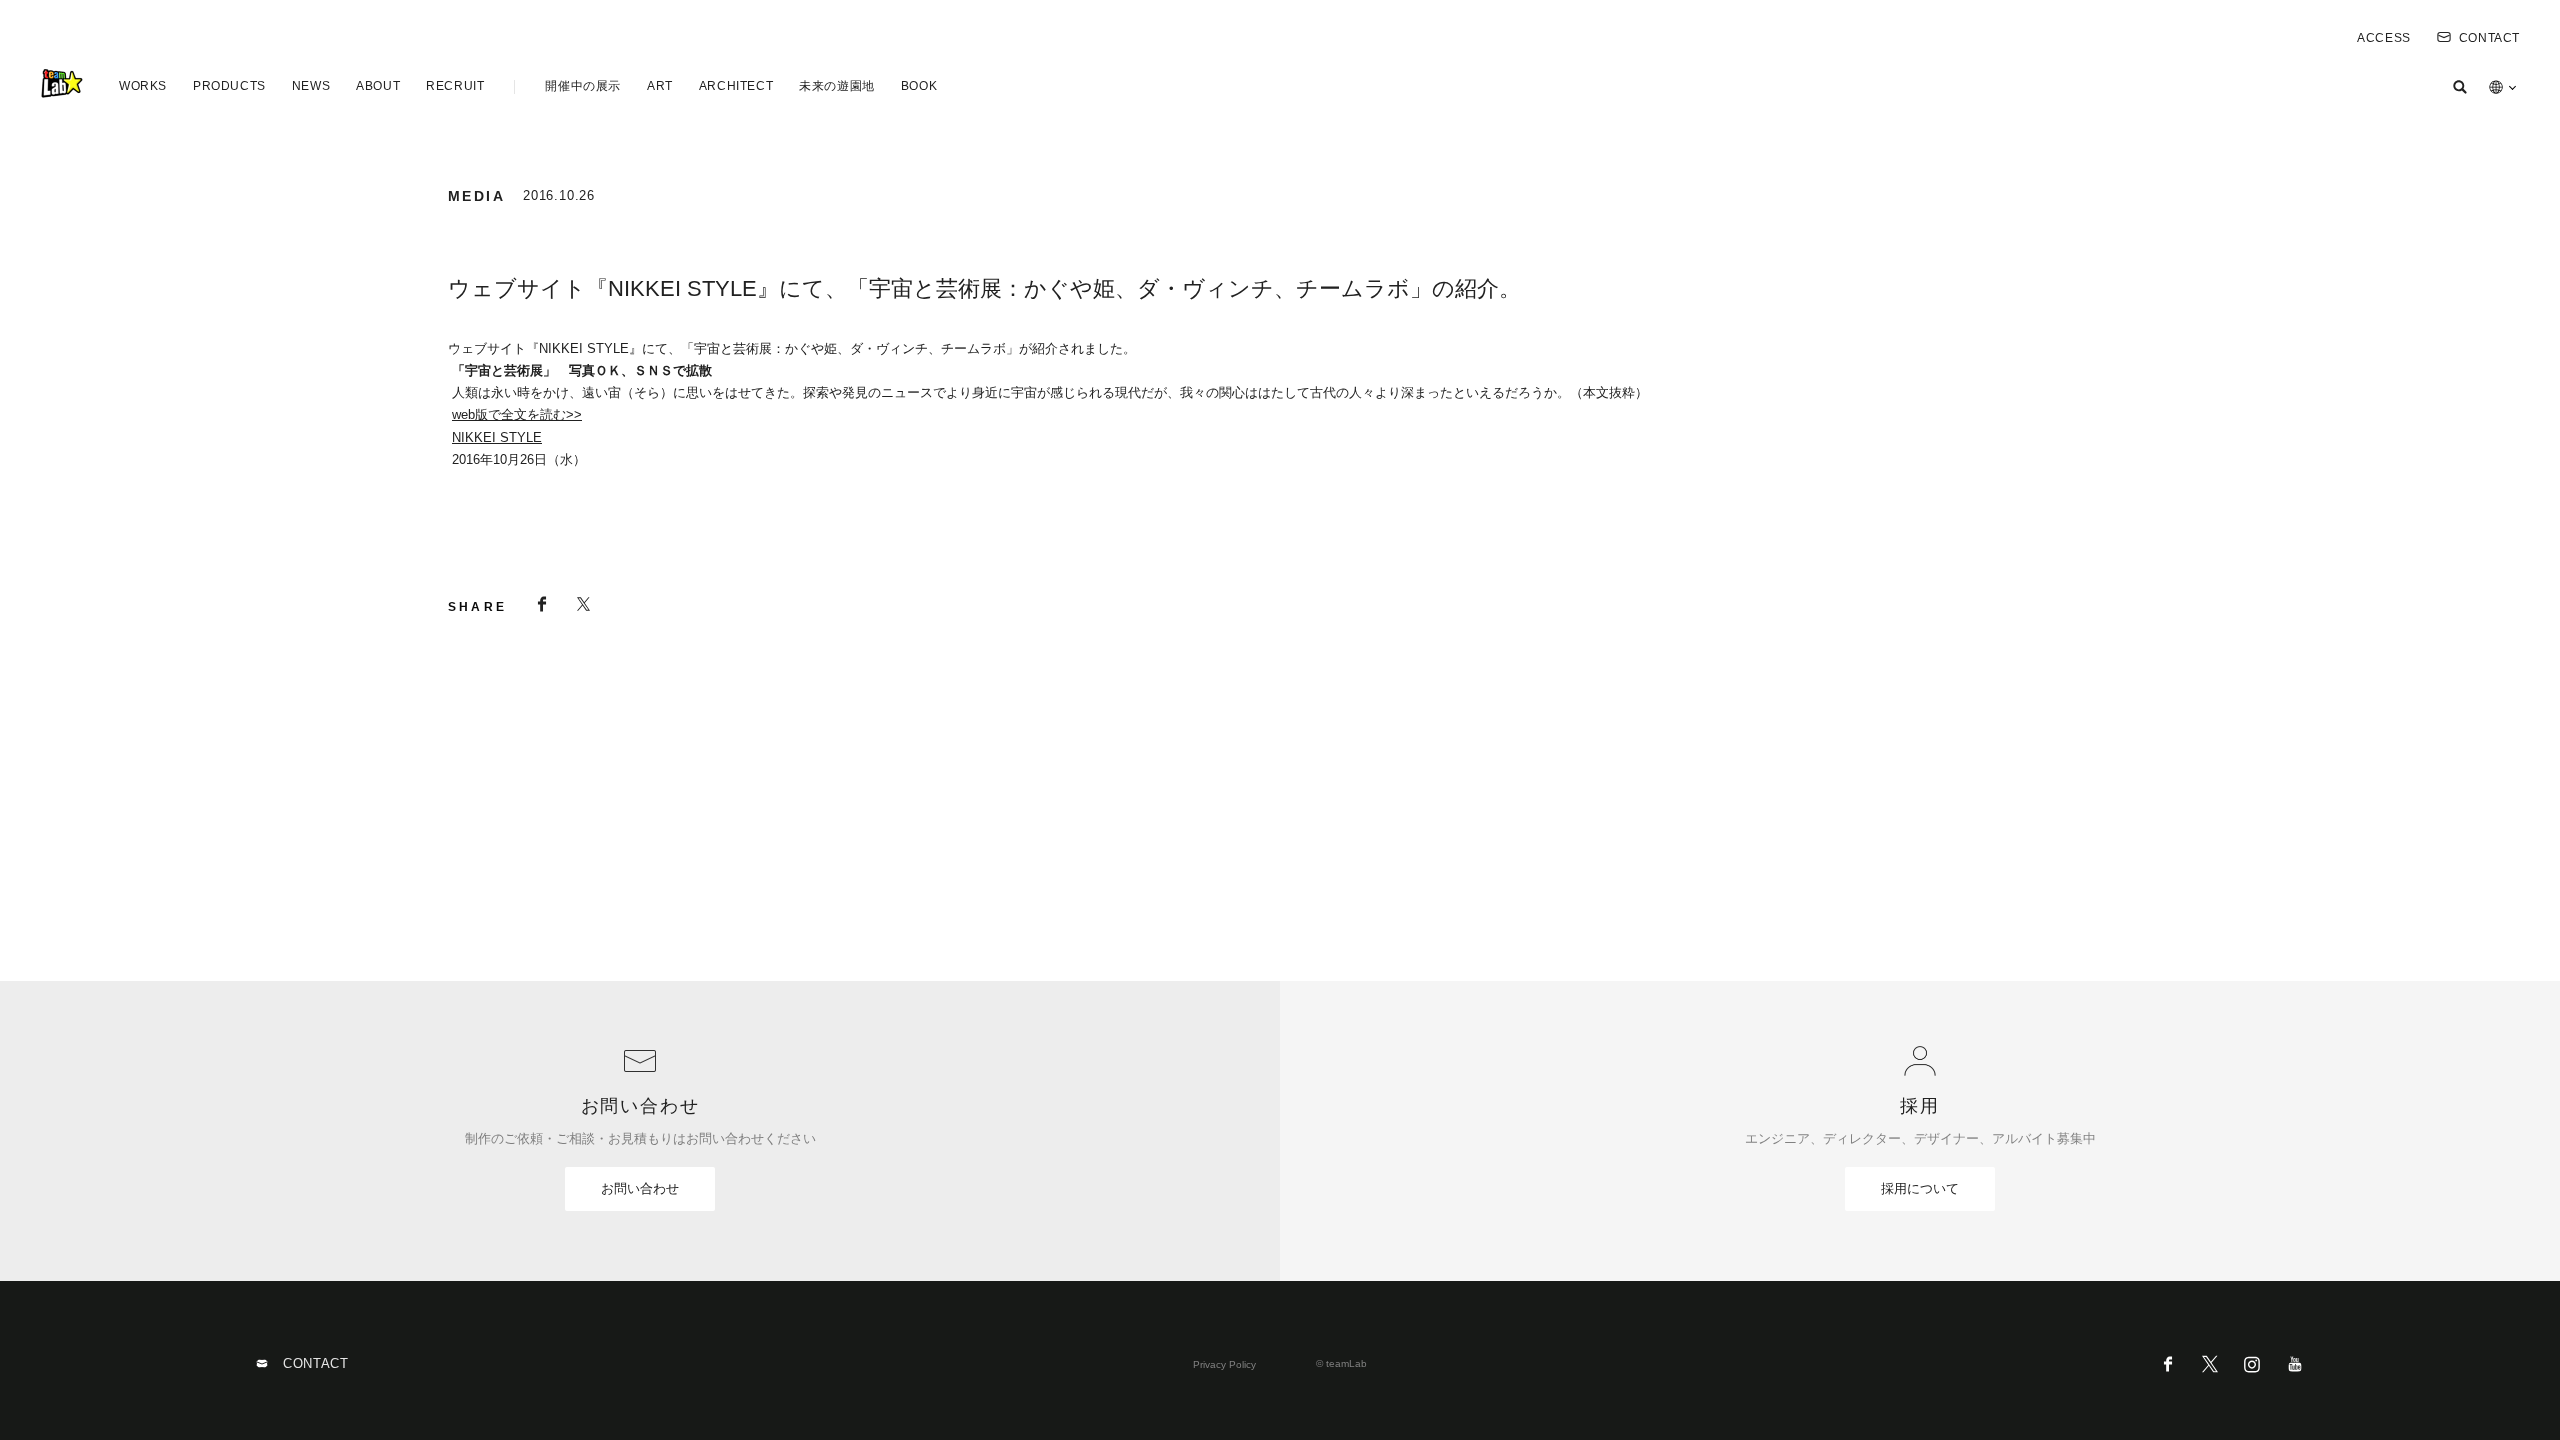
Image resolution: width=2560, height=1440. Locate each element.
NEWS (311, 86)
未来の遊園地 (837, 86)
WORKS (143, 86)
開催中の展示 (583, 86)
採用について (1920, 1188)
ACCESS (2384, 38)
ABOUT (378, 86)
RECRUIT (455, 86)
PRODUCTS (229, 86)
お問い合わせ (640, 1188)
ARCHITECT (736, 86)
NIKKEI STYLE (497, 437)
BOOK (919, 86)
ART (660, 86)
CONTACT (2489, 38)
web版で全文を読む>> (517, 414)
